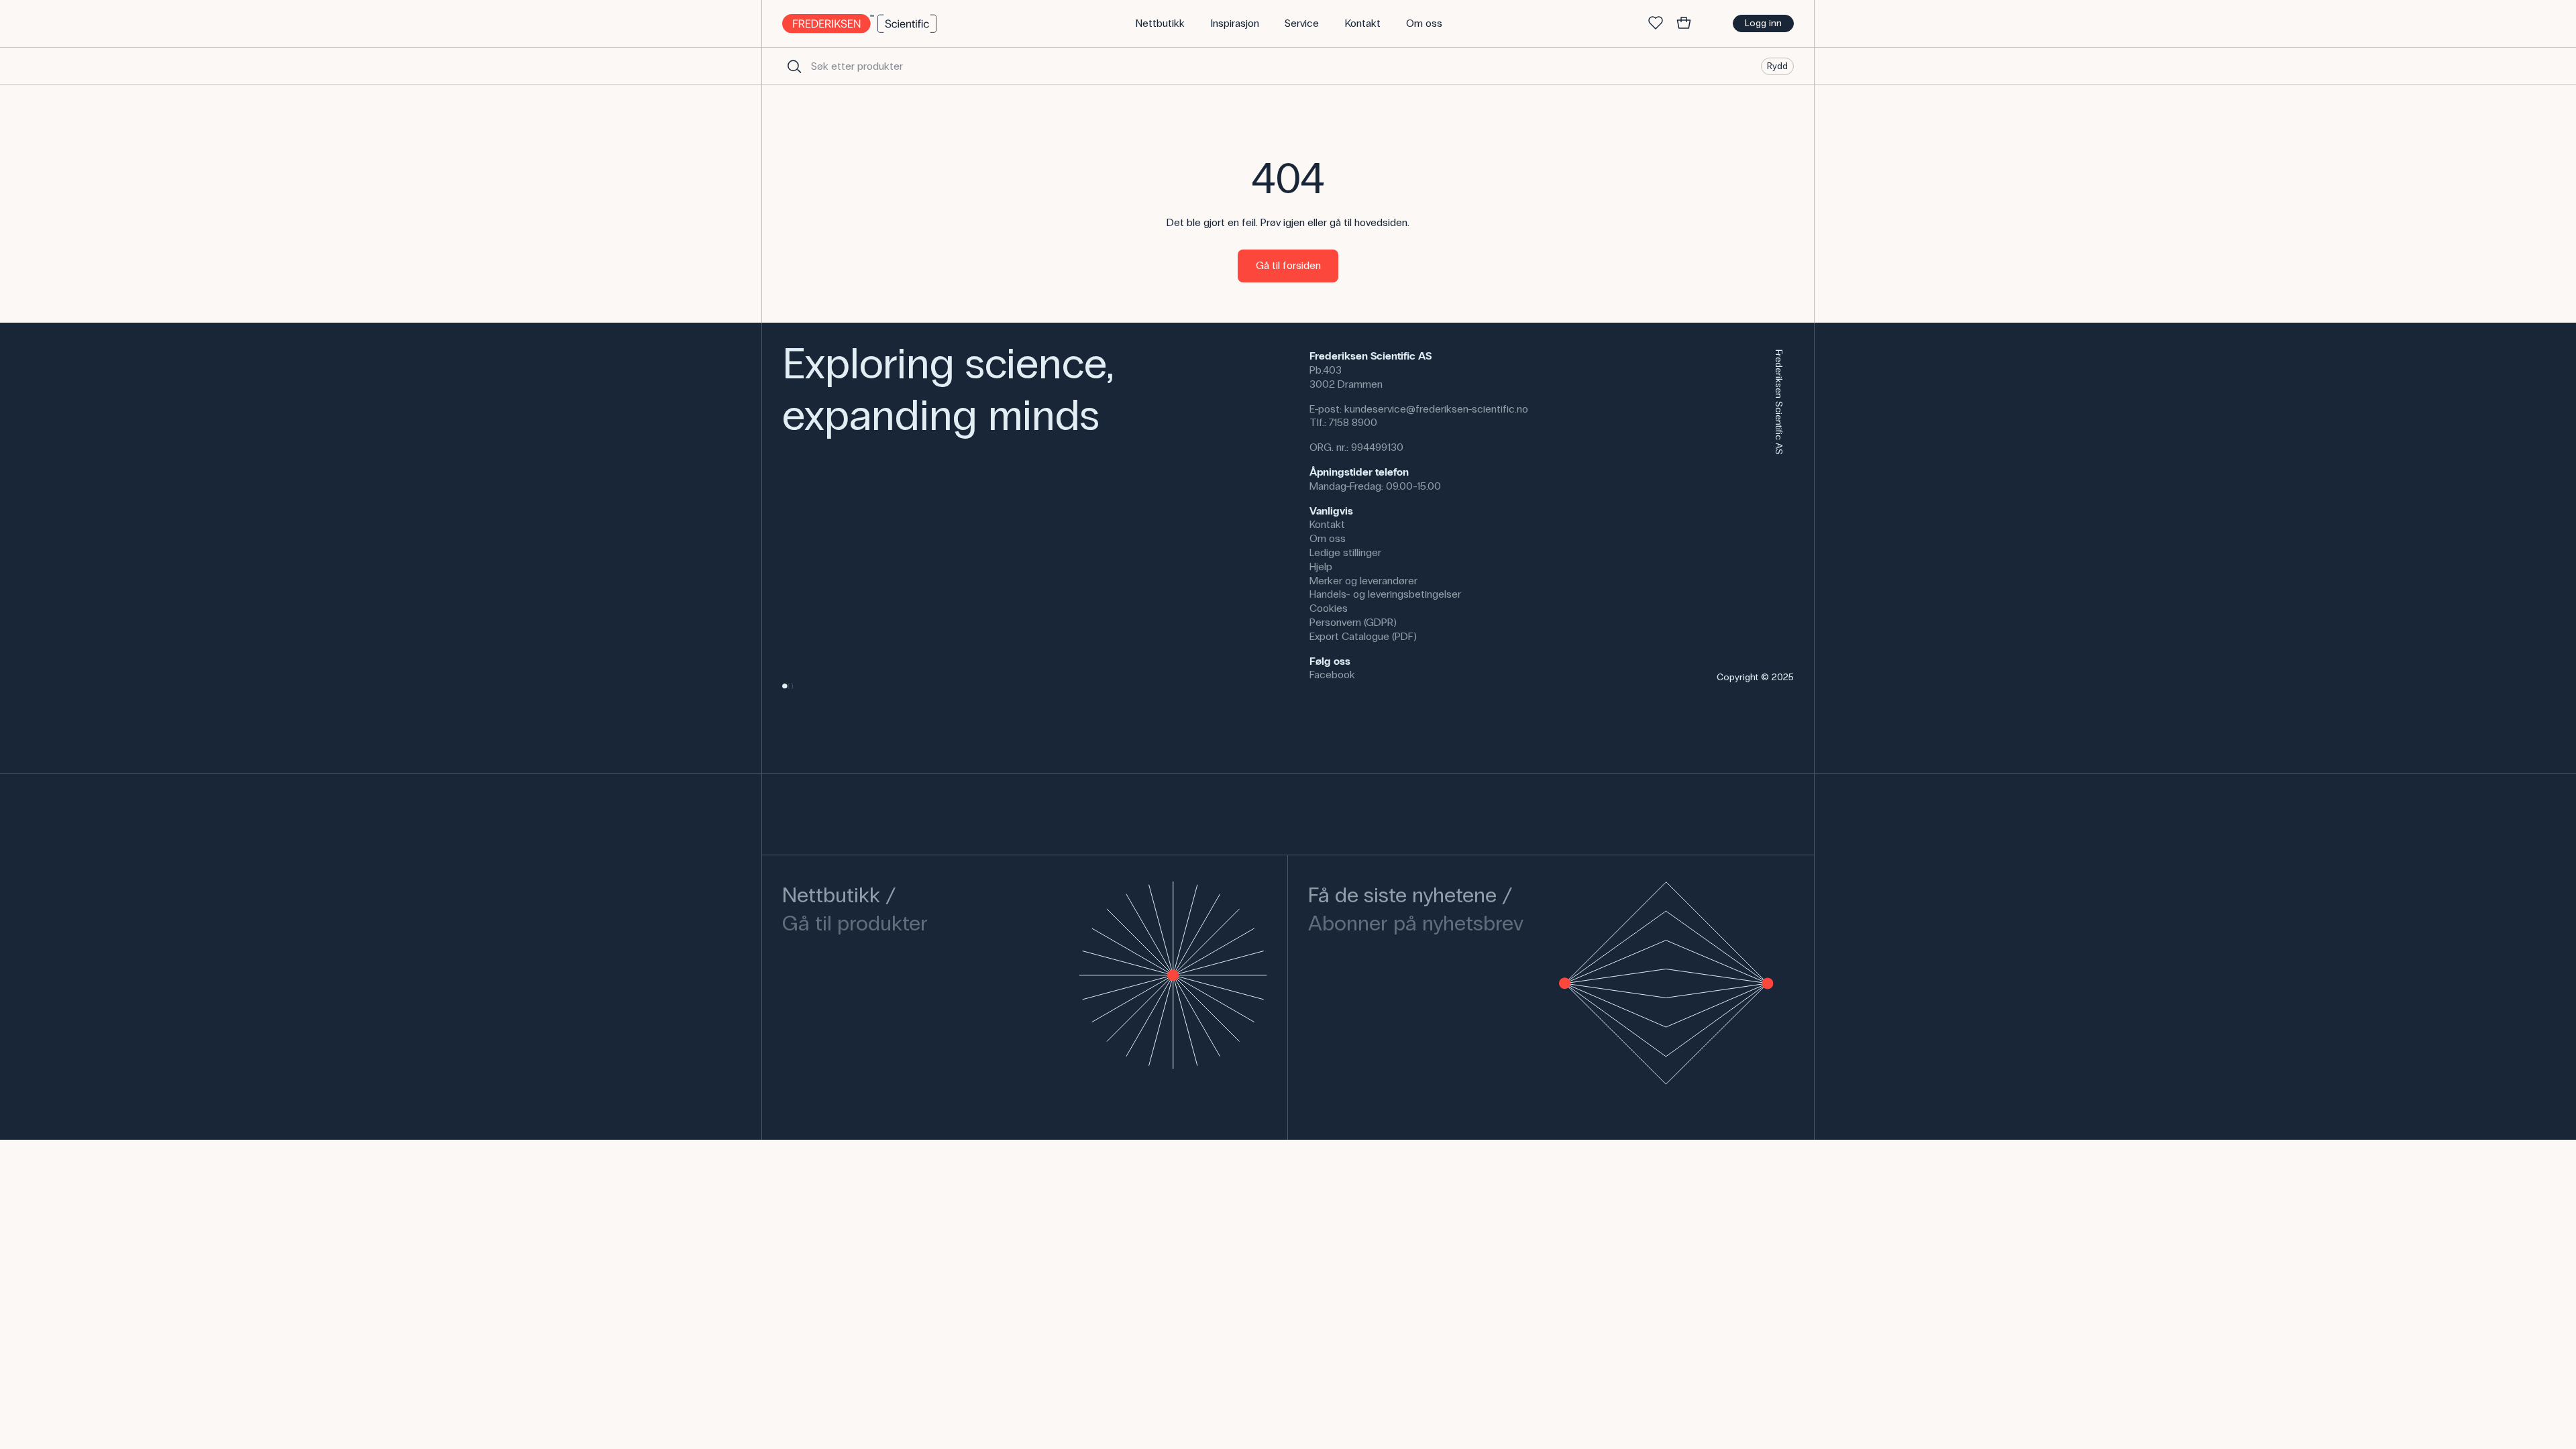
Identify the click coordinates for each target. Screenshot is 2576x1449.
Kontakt (1327, 524)
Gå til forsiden (1288, 265)
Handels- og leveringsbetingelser (1385, 594)
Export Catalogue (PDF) (1363, 636)
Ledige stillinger (1345, 552)
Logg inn (1763, 23)
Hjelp (1321, 567)
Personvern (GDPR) (1353, 622)
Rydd (1777, 65)
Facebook (1332, 675)
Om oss (1328, 538)
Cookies (1329, 608)
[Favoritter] (1656, 23)
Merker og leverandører (1363, 581)
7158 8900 (1353, 422)
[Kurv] (1684, 23)
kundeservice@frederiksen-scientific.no (1436, 409)
